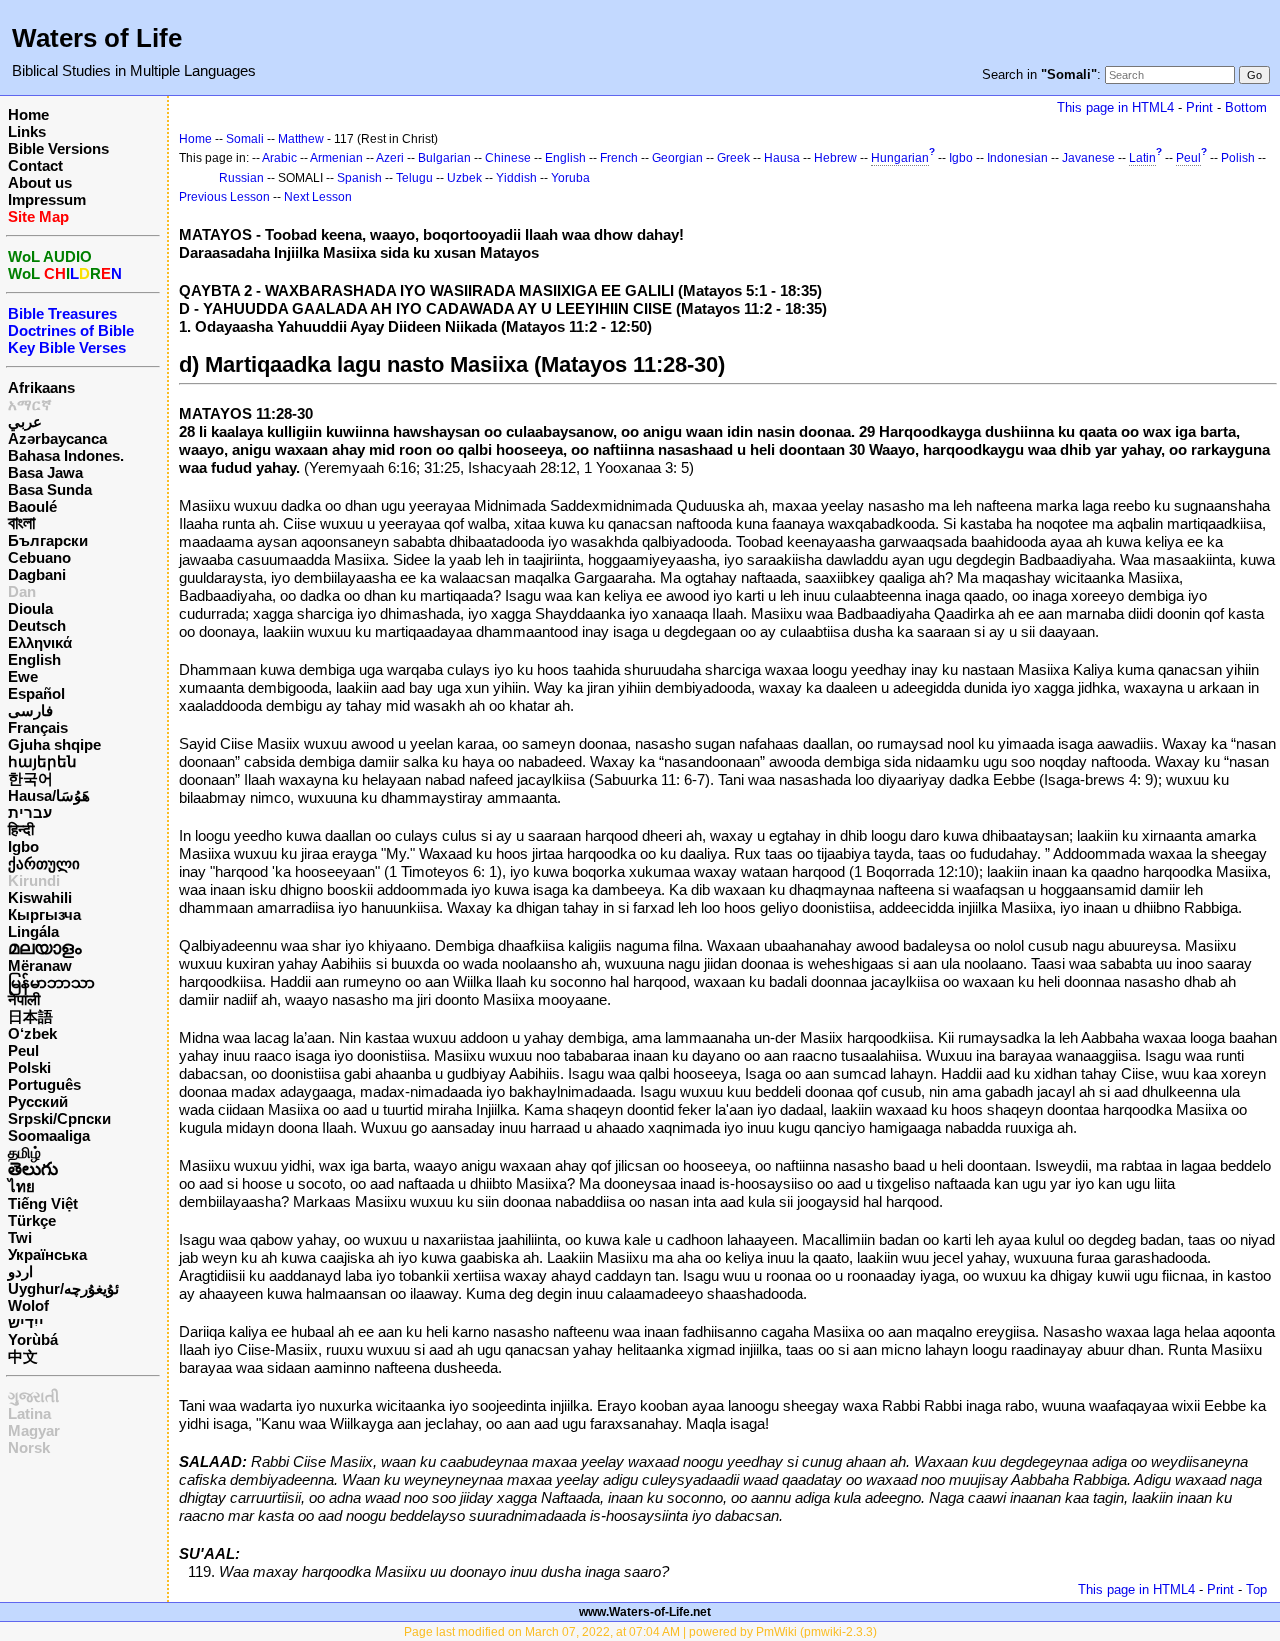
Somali (245, 139)
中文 (23, 1356)
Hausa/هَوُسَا (49, 795)
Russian (241, 178)
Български (48, 540)
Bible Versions (58, 148)
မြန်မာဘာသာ (51, 982)
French (619, 158)
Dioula (30, 608)
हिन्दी (21, 829)
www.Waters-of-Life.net (645, 1612)
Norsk (29, 1447)
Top (1256, 1589)
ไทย (21, 1186)
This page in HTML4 (1115, 107)
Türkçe (32, 1220)
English (34, 659)
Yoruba (570, 178)
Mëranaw (40, 965)
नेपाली (24, 999)
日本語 (30, 1016)
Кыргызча (44, 914)
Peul (23, 1050)
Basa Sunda (50, 489)
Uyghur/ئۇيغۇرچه (63, 1288)
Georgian (677, 158)
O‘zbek (32, 1033)
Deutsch (37, 625)
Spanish (359, 178)
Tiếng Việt (43, 1203)
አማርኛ (30, 404)
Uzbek (464, 178)
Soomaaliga (49, 1135)
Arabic (279, 158)
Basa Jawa (45, 472)
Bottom (1246, 107)
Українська (47, 1254)
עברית (30, 812)
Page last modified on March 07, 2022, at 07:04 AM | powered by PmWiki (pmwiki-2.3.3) (640, 1632)
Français (38, 727)
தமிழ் (24, 1152)
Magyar (34, 1430)
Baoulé (32, 506)
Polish (1238, 158)
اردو (20, 1271)
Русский (38, 1101)
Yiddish (516, 178)
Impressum (47, 199)
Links (27, 131)
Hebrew (835, 158)
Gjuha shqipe (54, 744)
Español (36, 693)
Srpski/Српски (59, 1118)
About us (40, 182)
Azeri (390, 158)
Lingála (33, 931)
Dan (22, 591)
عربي (25, 421)
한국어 (30, 778)
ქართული (44, 863)
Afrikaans (41, 387)
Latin (1142, 158)
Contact (35, 165)
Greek (733, 158)
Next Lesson (318, 197)
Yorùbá (33, 1339)
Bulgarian (444, 158)
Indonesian (1017, 158)
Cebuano (39, 557)
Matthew (301, 139)
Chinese (508, 158)
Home (28, 114)
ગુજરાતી (33, 1396)
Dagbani (37, 574)
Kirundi (34, 880)
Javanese (1088, 158)
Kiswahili (40, 897)
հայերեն (42, 761)
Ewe (23, 676)
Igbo (23, 846)
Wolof (28, 1305)
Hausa (782, 158)
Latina (29, 1413)
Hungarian (900, 158)
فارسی (30, 710)
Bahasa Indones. (66, 455)
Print (1199, 107)
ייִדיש (26, 1322)
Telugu (414, 178)
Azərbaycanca (57, 438)
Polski (29, 1067)
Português (44, 1084)
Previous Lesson (224, 197)
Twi (20, 1237)
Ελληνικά (40, 642)
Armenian (336, 158)
